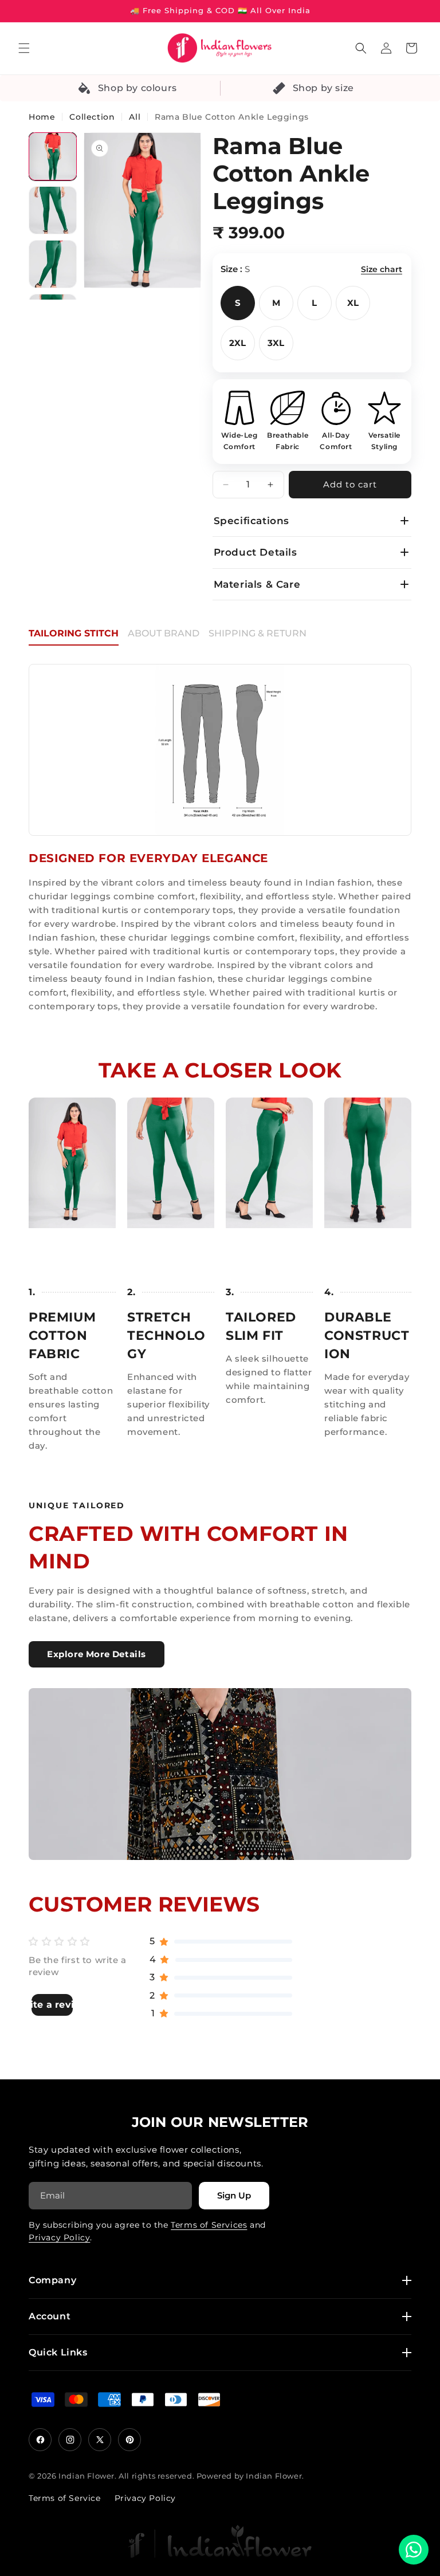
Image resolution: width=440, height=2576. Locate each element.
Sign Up (234, 2195)
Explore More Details (97, 1654)
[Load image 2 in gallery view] (53, 210)
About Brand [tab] (164, 633)
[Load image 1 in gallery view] (53, 156)
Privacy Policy (59, 2237)
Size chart (382, 269)
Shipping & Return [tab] (258, 633)
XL (353, 303)
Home (42, 117)
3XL (276, 343)
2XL (237, 343)
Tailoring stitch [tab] (74, 633)
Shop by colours (137, 88)
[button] (24, 48)
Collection (92, 117)
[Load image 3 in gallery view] (53, 264)
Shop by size (323, 88)
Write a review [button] (52, 2005)
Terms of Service (65, 2498)
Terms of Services (209, 2225)
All (135, 117)
